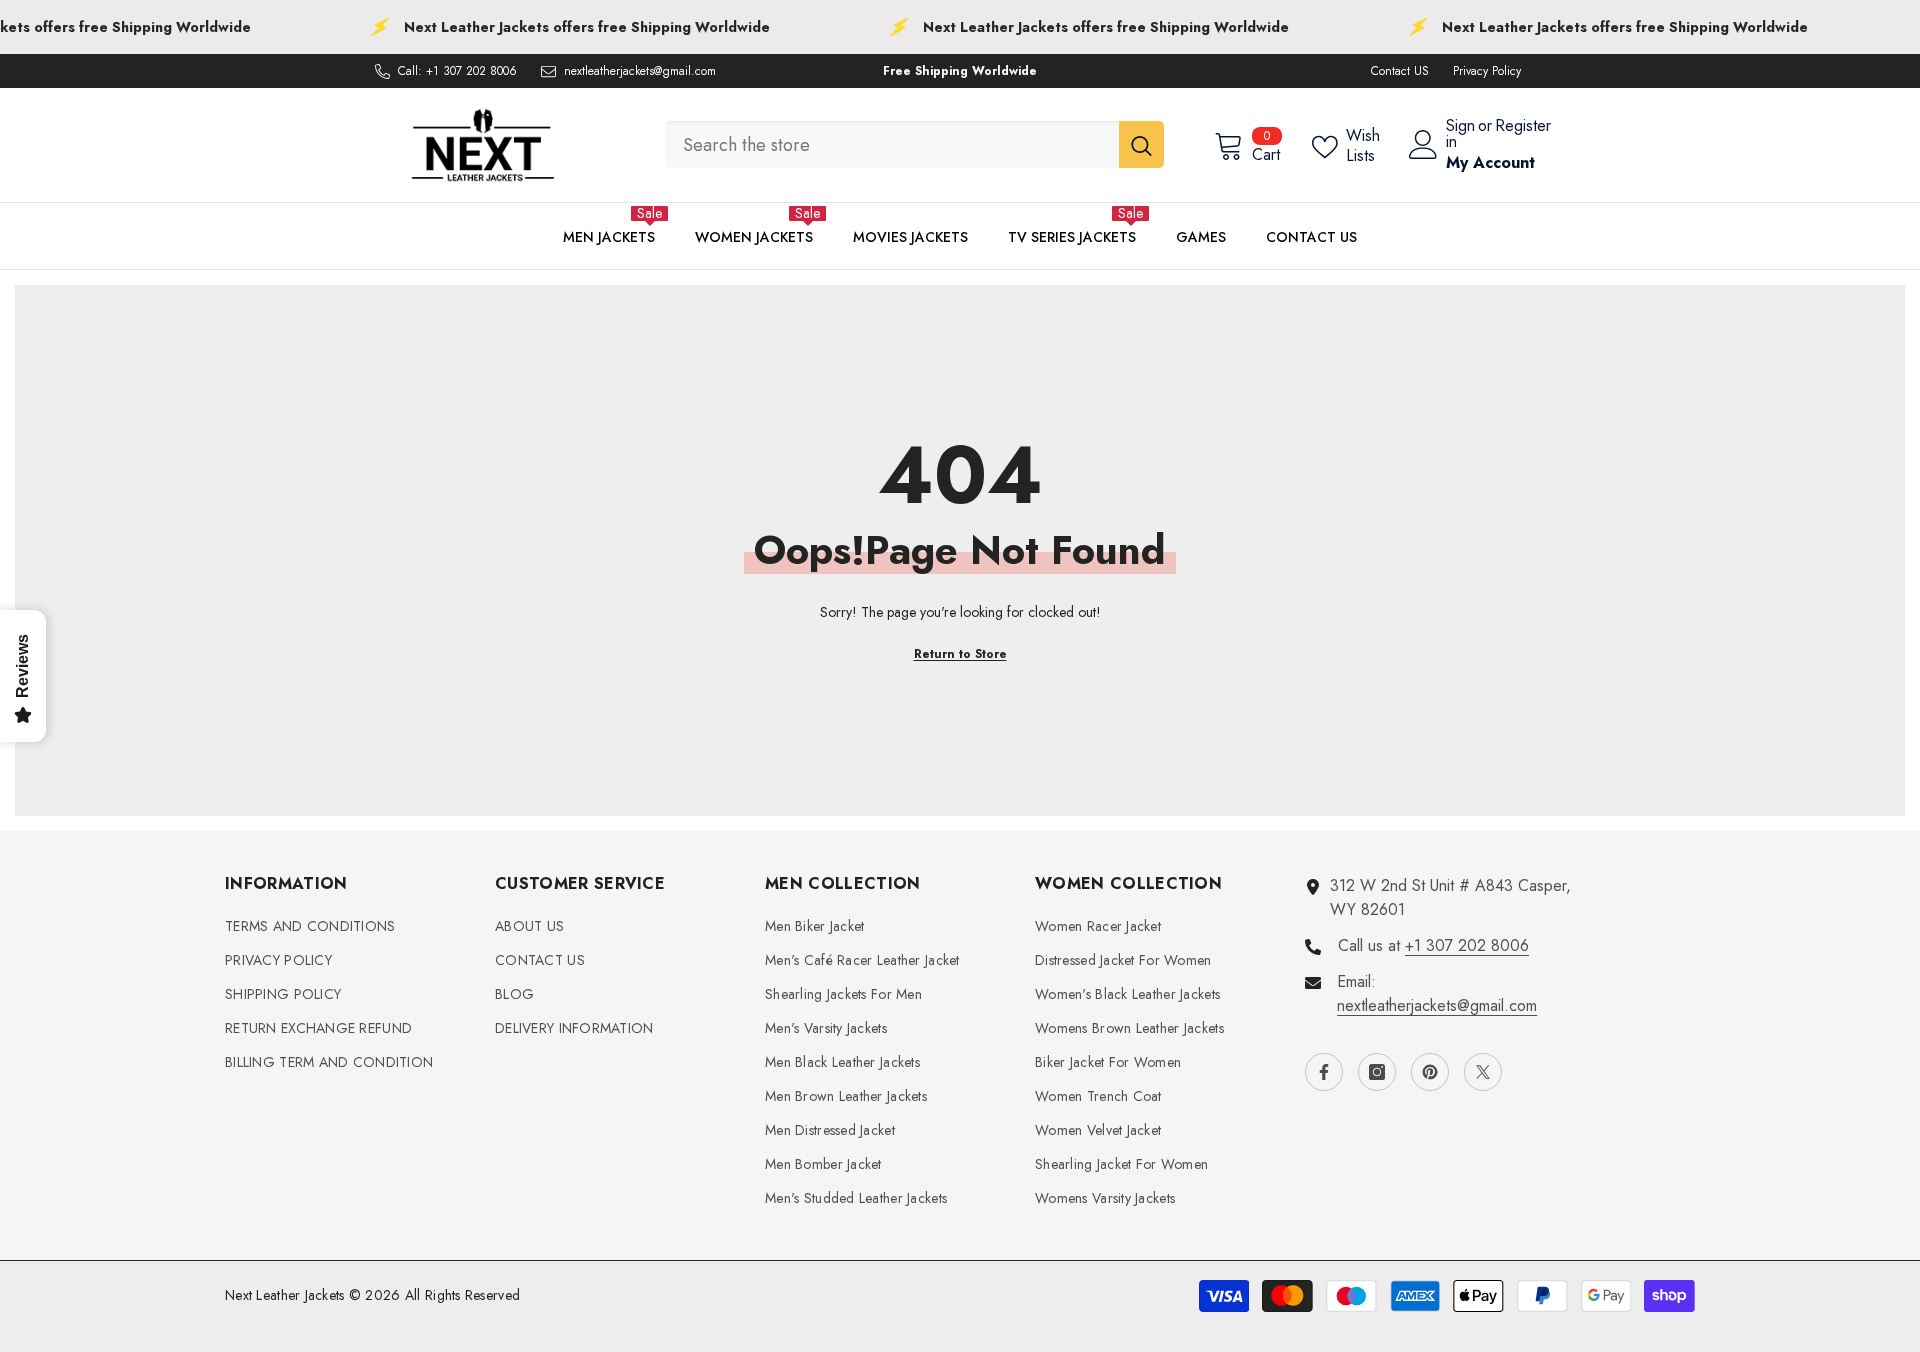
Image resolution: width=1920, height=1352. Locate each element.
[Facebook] (1324, 1072)
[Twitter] (1483, 1072)
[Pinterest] (1430, 1072)
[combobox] (892, 144)
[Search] (914, 144)
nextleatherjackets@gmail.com (640, 71)
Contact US (1400, 71)
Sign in (1460, 134)
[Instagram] (1377, 1072)
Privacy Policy (1487, 71)
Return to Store (960, 654)
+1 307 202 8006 (471, 71)
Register (1523, 127)
